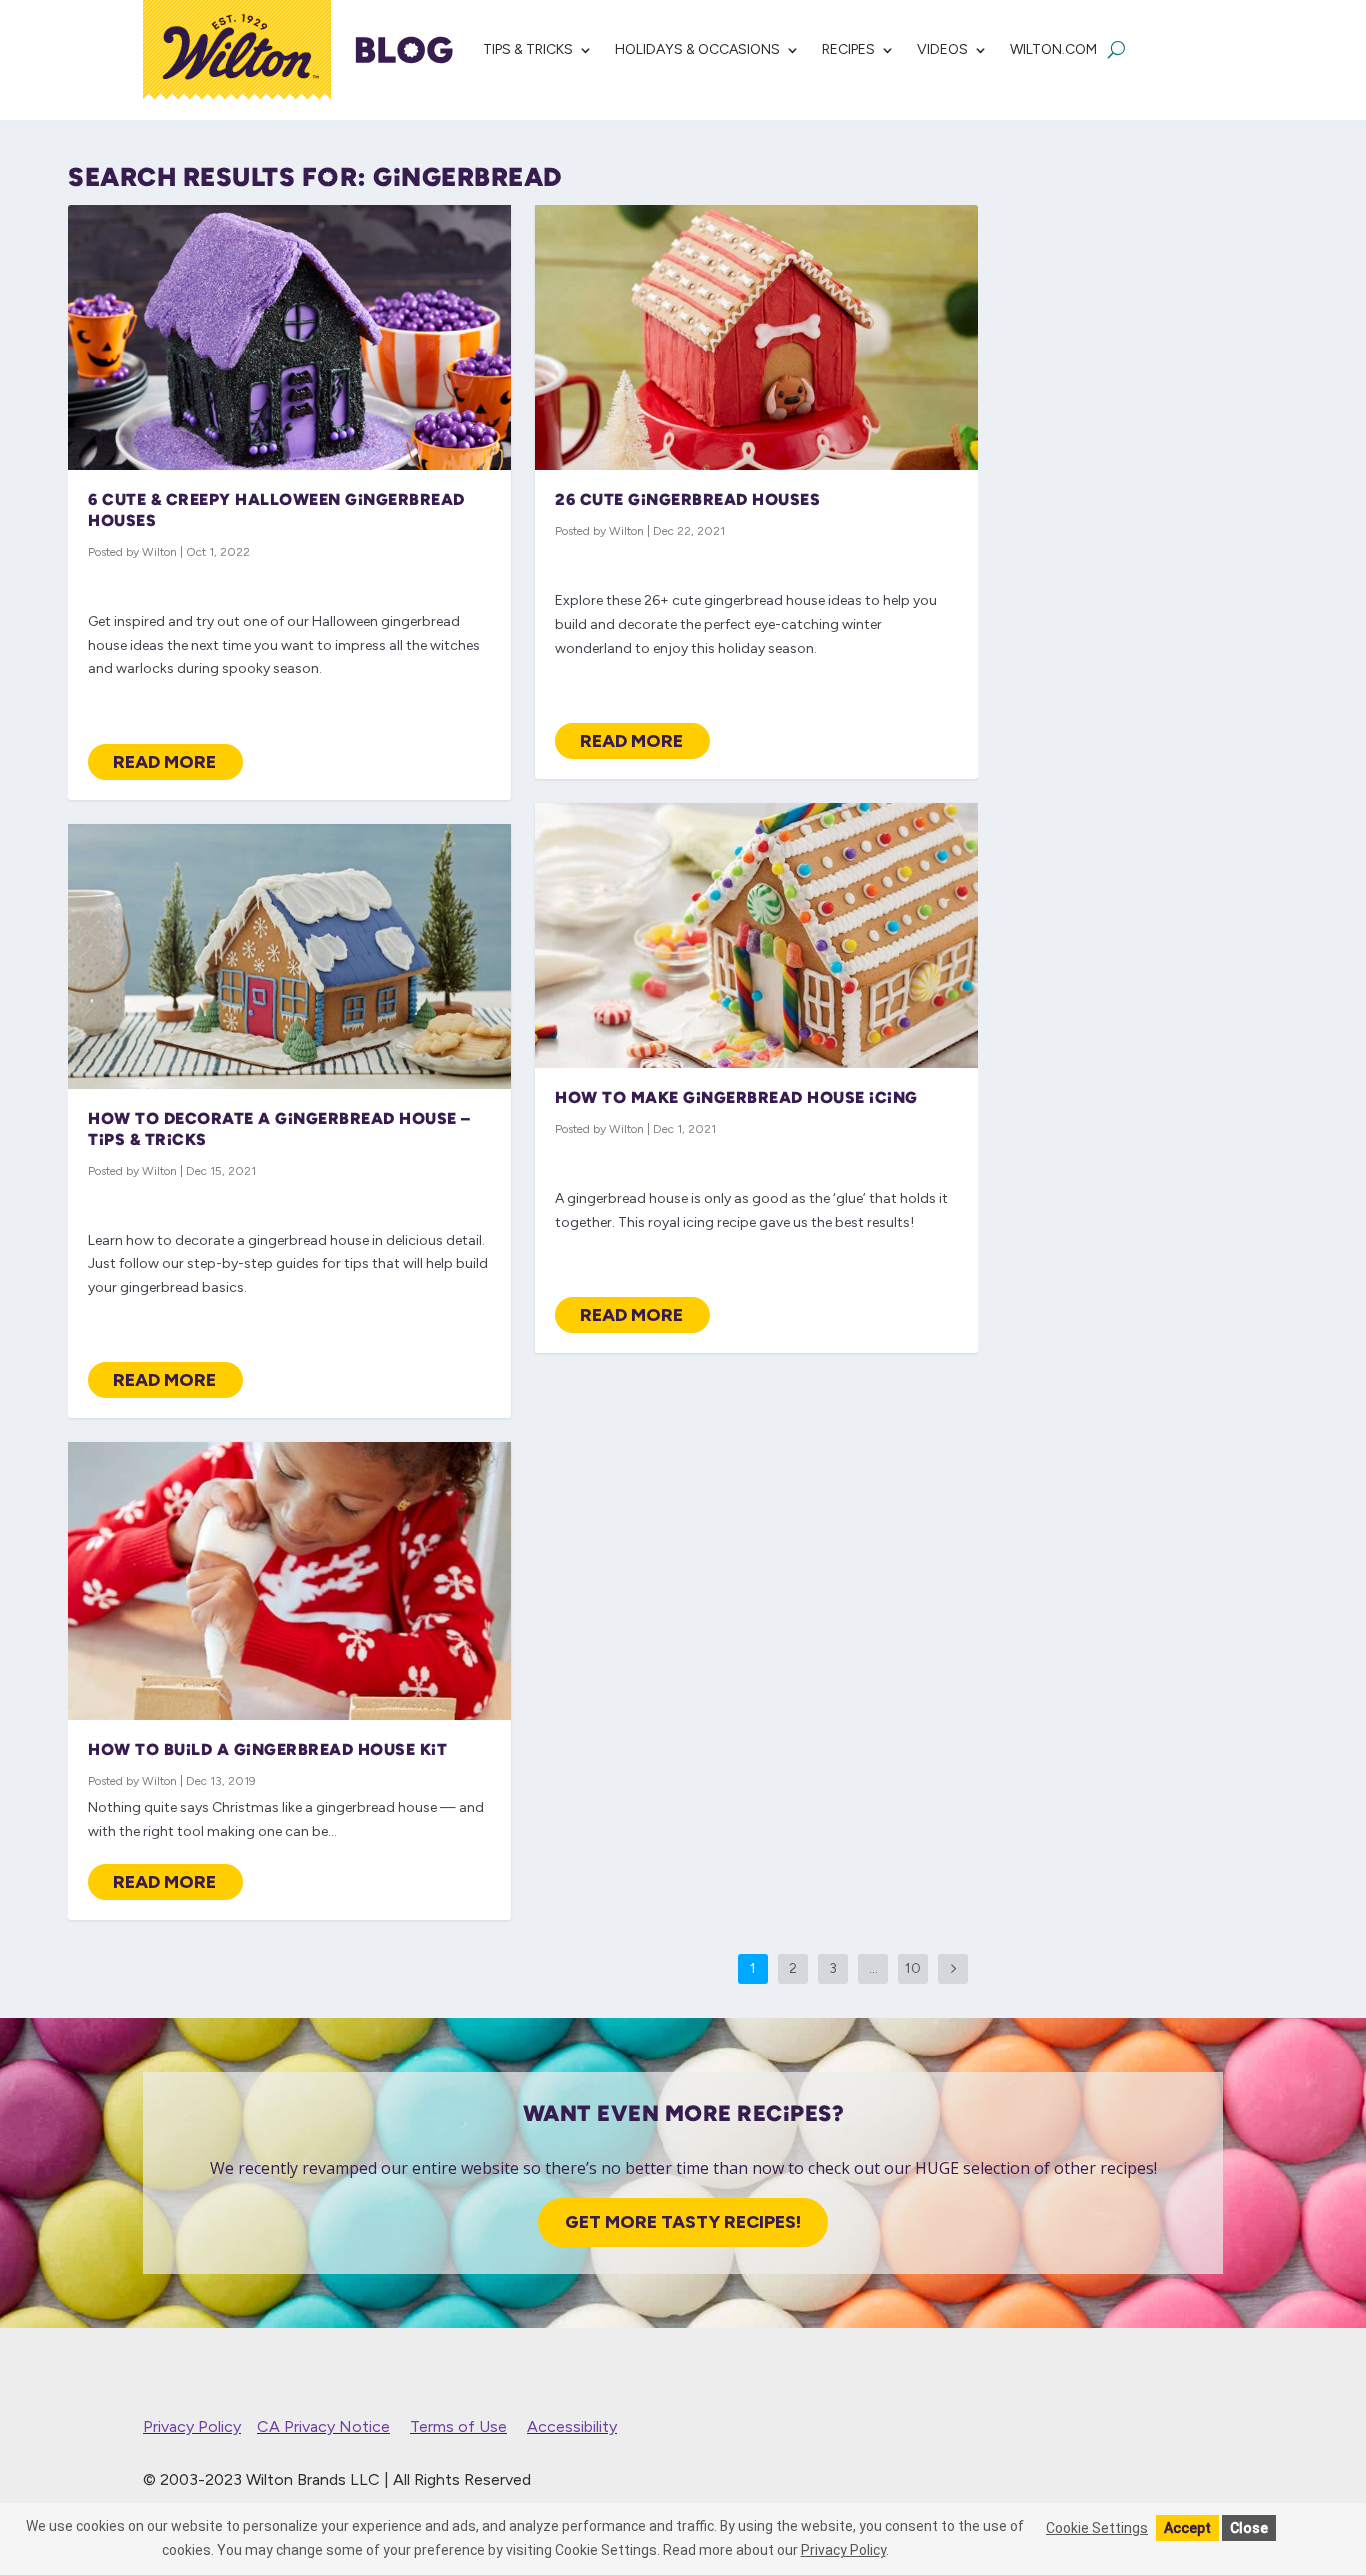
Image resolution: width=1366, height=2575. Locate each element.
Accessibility (572, 2426)
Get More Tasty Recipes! (683, 2222)
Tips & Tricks (528, 49)
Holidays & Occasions (697, 49)
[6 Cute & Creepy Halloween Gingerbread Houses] (289, 338)
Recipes (848, 49)
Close (1249, 2528)
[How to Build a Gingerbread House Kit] (289, 1581)
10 (913, 1968)
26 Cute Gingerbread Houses (687, 499)
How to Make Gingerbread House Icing (736, 1097)
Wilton (159, 552)
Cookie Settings (1097, 2528)
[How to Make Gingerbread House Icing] (756, 936)
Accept (1187, 2528)
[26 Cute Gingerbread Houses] (756, 338)
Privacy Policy (192, 2426)
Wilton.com (1053, 49)
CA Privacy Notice (323, 2426)
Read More (164, 762)
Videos (942, 49)
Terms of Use (458, 2426)
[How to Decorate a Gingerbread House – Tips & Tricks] (289, 957)
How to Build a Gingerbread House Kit (267, 1749)
